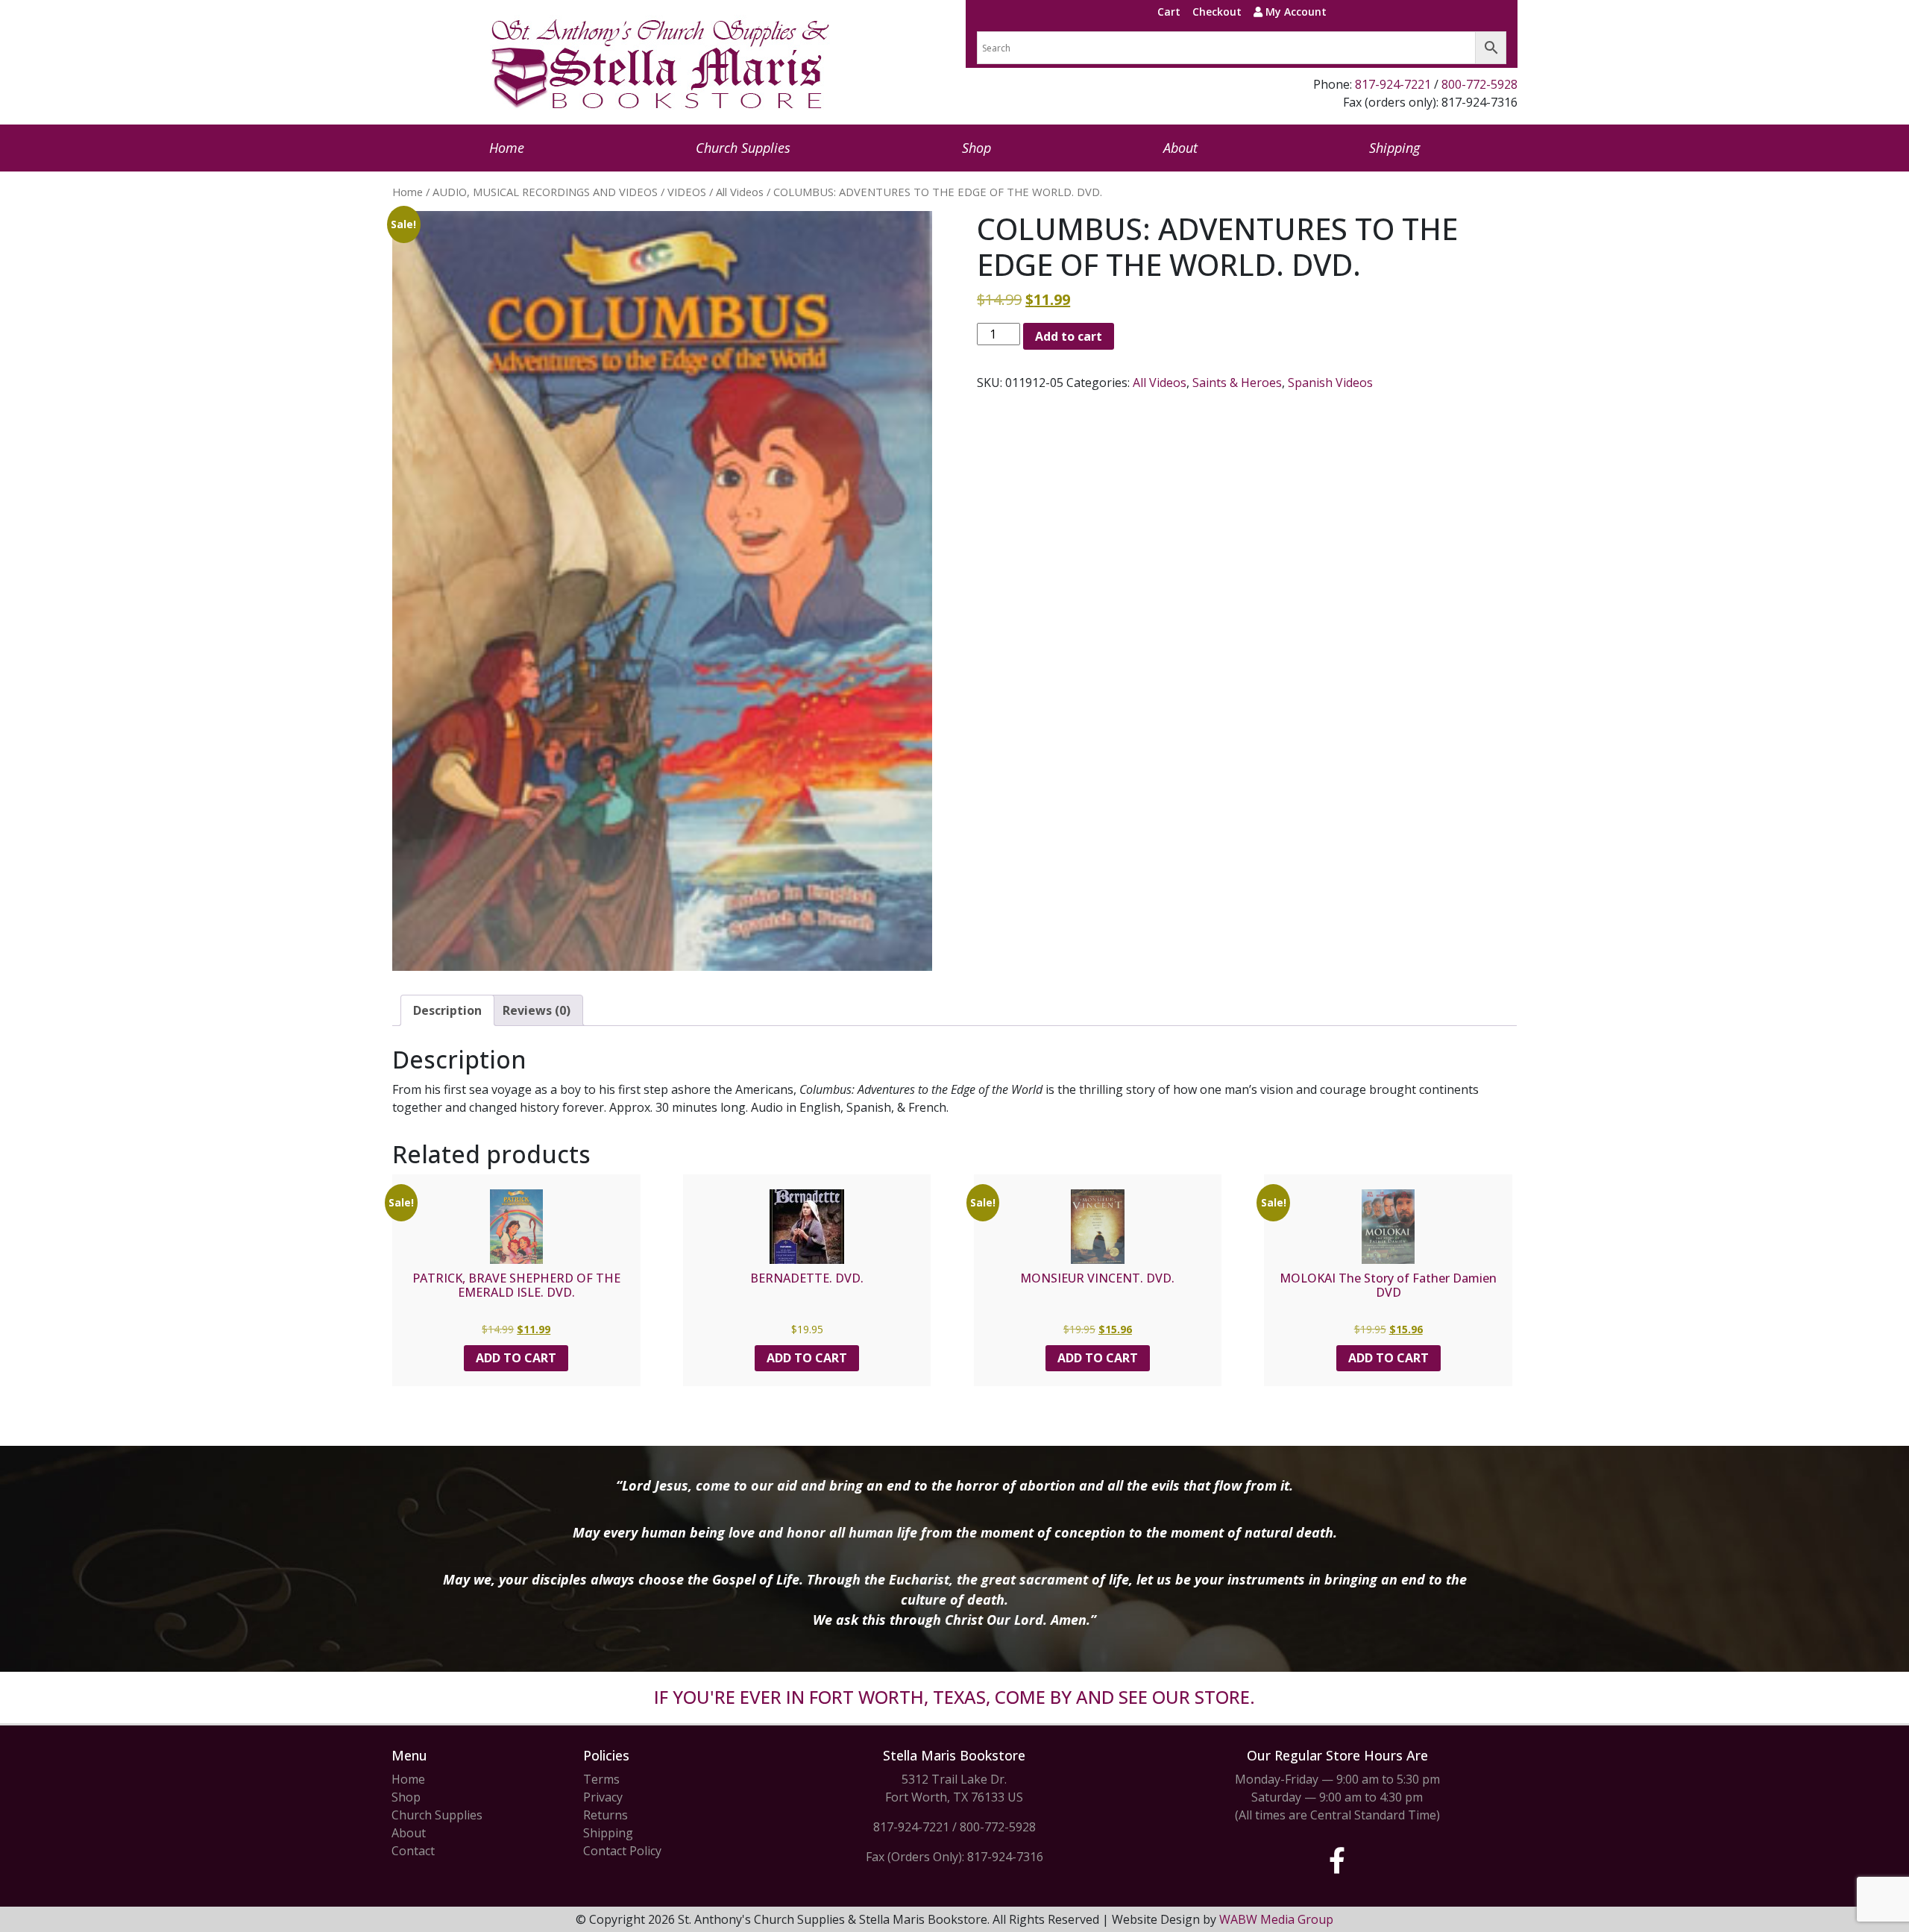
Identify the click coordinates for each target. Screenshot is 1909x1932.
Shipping (1394, 148)
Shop (976, 148)
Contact (413, 1851)
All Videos (740, 192)
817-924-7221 (1393, 84)
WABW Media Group (1276, 1919)
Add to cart (1069, 336)
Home (507, 148)
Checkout (1217, 12)
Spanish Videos (1330, 383)
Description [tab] (447, 1010)
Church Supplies (743, 148)
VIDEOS (687, 192)
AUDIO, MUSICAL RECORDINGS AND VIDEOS (545, 192)
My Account (1295, 12)
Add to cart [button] (516, 1358)
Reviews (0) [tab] (537, 1010)
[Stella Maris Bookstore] (661, 62)
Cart (1169, 12)
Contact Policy (622, 1851)
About (1180, 148)
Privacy (603, 1797)
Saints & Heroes (1237, 383)
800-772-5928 (1479, 84)
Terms (601, 1779)
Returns (606, 1815)
